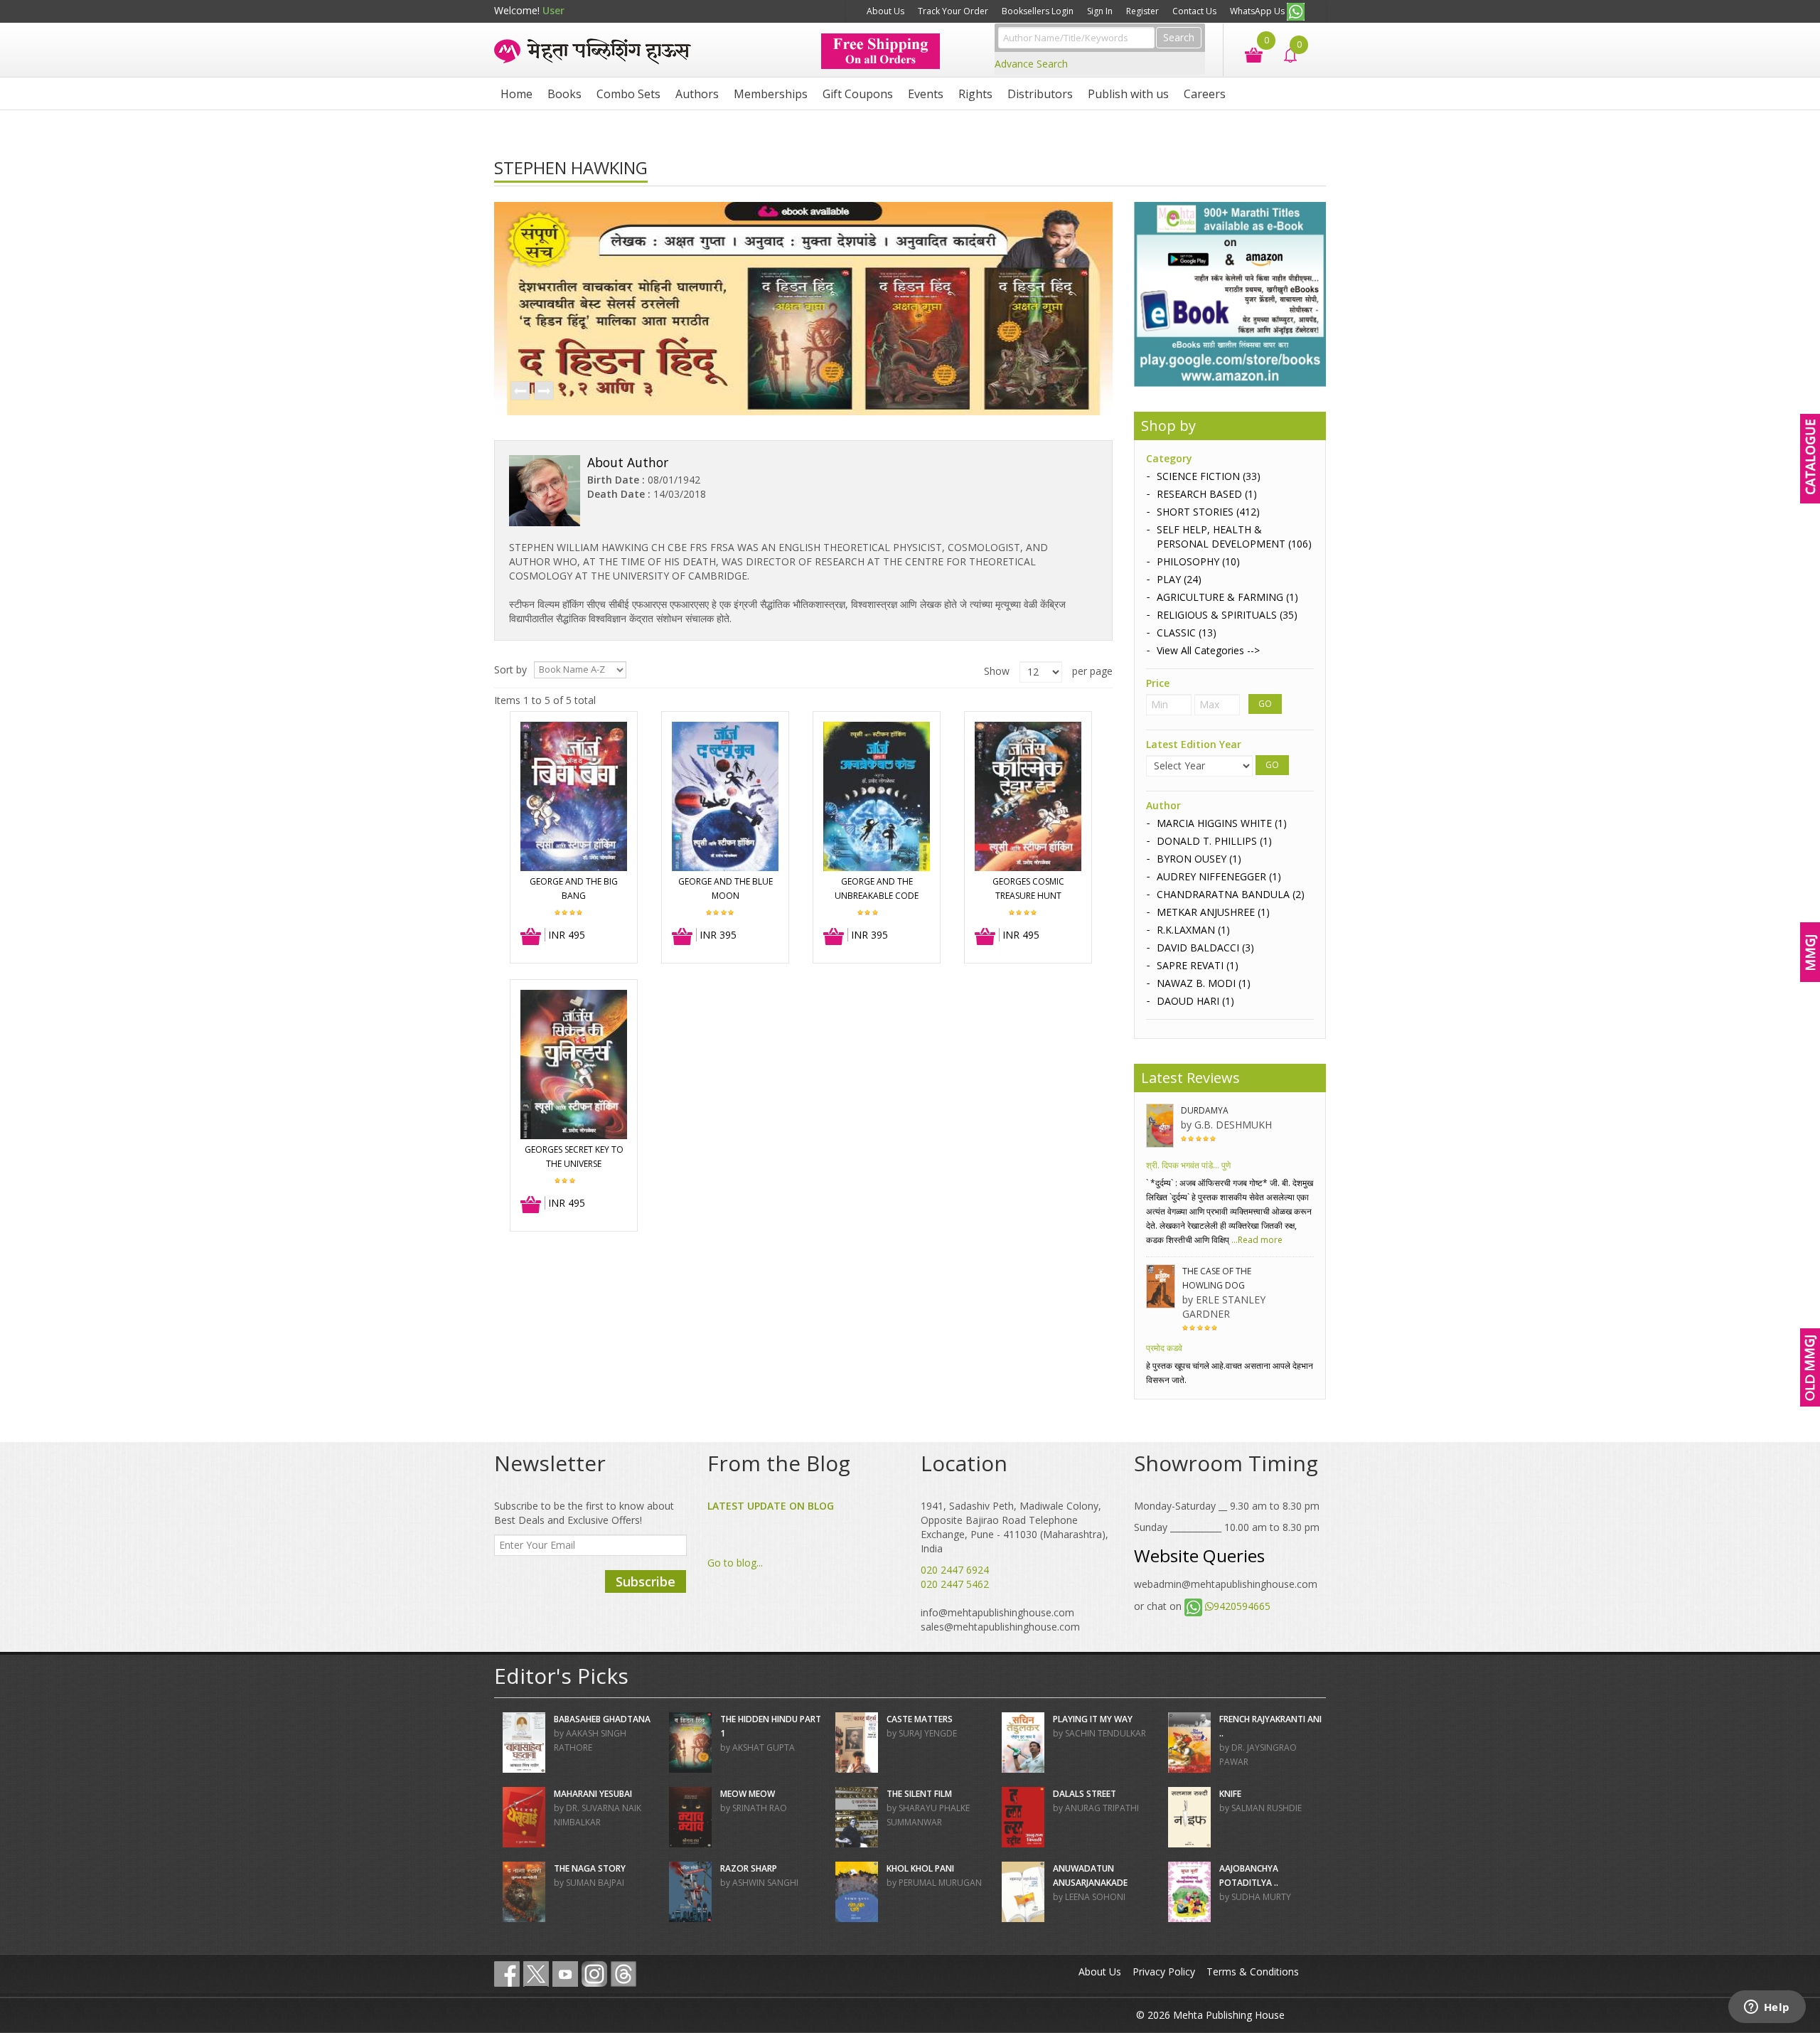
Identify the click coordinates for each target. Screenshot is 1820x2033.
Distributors (1040, 94)
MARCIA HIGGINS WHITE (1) (1222, 823)
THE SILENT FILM (919, 1794)
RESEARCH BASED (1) (1207, 494)
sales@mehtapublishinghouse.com (1000, 1627)
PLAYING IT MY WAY (1093, 1719)
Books (564, 94)
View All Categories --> (1208, 650)
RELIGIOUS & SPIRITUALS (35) (1227, 615)
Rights (975, 94)
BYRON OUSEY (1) (1199, 859)
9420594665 (1242, 1606)
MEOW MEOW (748, 1794)
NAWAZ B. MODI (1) (1204, 983)
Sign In (1100, 11)
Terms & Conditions (1253, 1971)
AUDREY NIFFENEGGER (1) (1219, 876)
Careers (1205, 94)
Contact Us (1194, 11)
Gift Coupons (858, 94)
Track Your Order (953, 11)
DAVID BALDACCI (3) (1205, 948)
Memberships (771, 94)
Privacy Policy (1164, 1971)
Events (926, 94)
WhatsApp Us (1258, 11)
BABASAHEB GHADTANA (602, 1719)
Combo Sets (628, 94)
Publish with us (1128, 94)
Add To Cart (531, 937)
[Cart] (1247, 54)
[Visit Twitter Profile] (536, 1974)
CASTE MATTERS (920, 1719)
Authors (697, 94)
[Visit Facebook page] (507, 1974)
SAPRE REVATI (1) (1198, 965)
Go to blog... (735, 1563)
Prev (520, 392)
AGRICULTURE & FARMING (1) (1227, 597)
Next (543, 392)
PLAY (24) (1179, 579)
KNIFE (1230, 1794)
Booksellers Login (1038, 11)
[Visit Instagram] (594, 1974)
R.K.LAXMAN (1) (1193, 930)
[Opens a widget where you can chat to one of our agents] (1767, 2008)
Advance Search (1031, 64)
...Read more (1256, 1240)
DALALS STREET (1085, 1794)
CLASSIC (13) (1187, 633)
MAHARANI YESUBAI (593, 1794)
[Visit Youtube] (565, 1974)
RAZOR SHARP (749, 1868)
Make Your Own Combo (805, 11)
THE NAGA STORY (590, 1868)
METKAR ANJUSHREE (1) (1213, 912)
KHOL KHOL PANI (920, 1868)
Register (1142, 11)
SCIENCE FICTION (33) (1209, 476)
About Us (885, 11)
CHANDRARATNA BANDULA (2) (1231, 894)
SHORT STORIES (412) (1208, 512)
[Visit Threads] (623, 1974)
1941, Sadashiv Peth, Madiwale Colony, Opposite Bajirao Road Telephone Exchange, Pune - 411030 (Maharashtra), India (1015, 1527)
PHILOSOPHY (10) (1198, 561)
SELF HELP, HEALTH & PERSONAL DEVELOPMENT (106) (1234, 537)
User (553, 10)
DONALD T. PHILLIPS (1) (1214, 841)
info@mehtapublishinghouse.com (997, 1612)
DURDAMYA (1205, 1110)
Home (516, 94)
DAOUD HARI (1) (1195, 1001)
